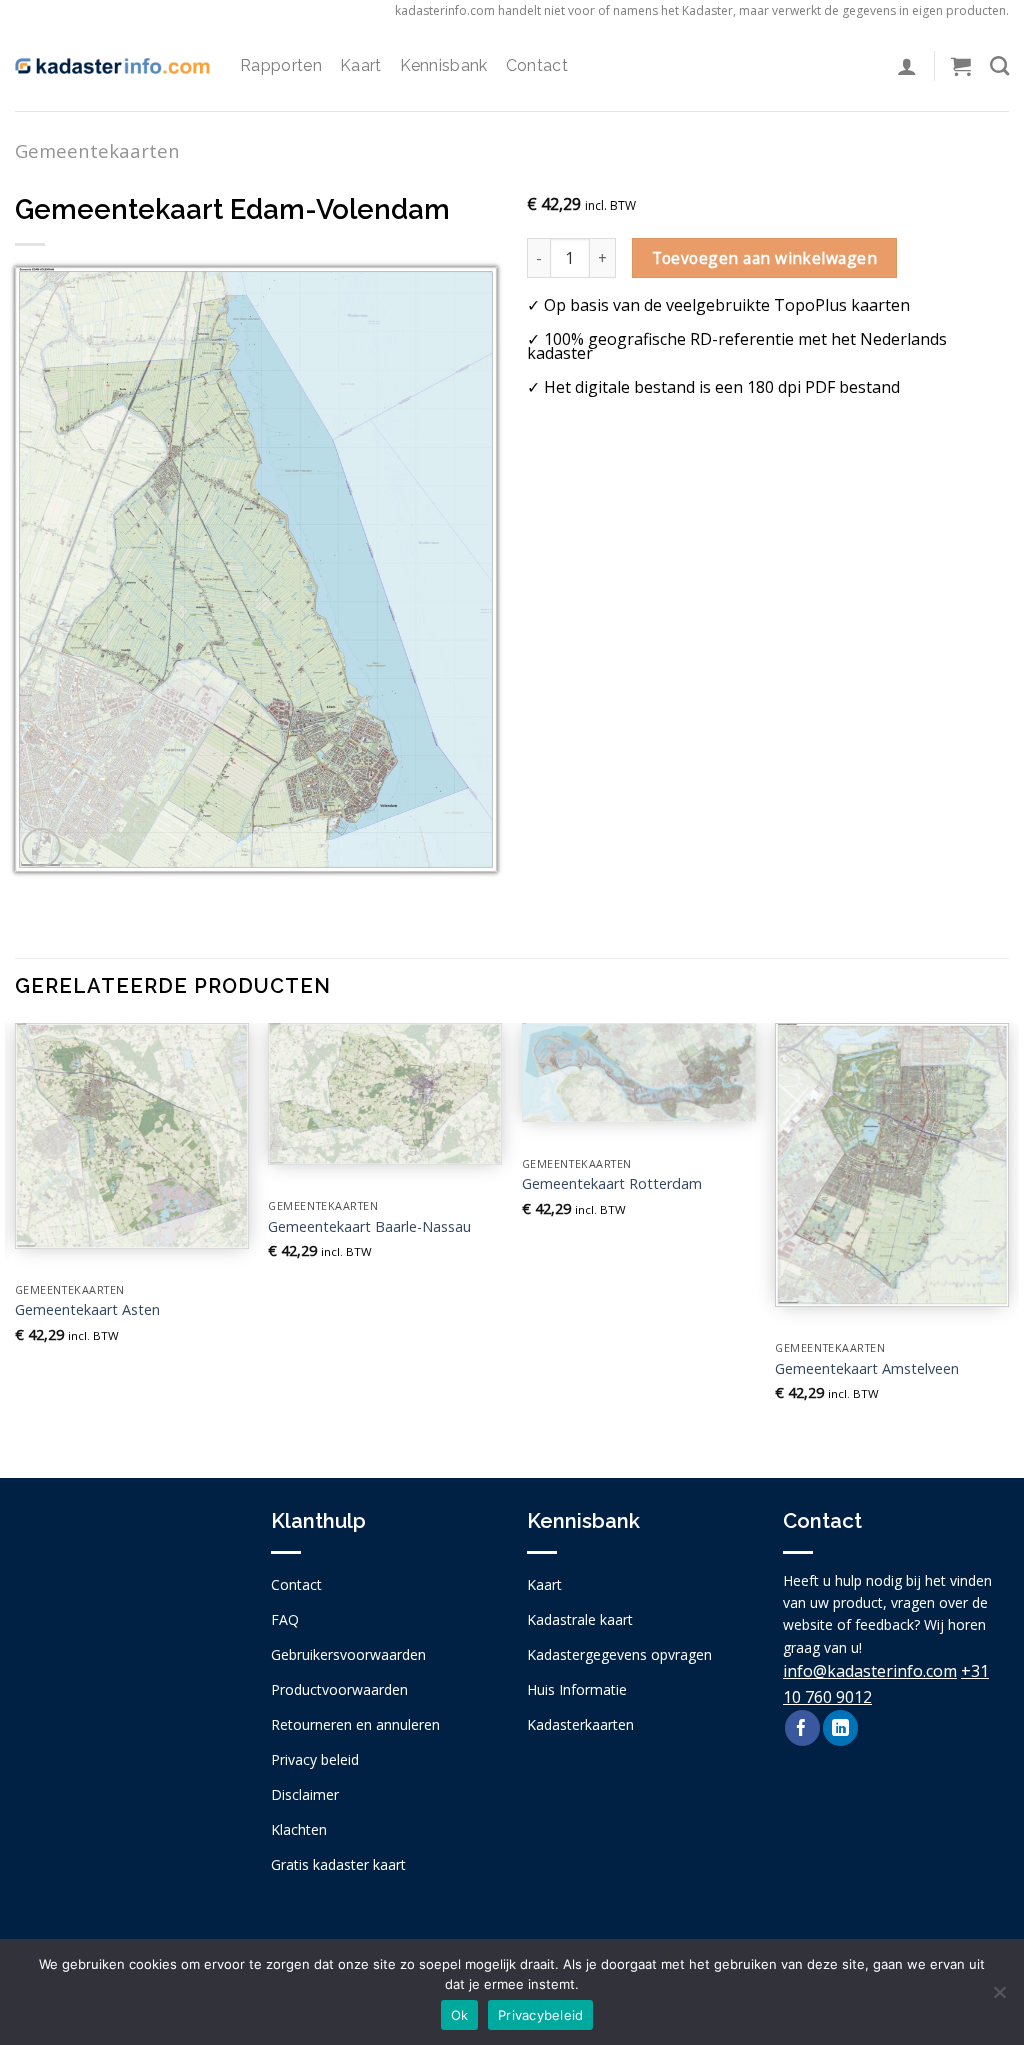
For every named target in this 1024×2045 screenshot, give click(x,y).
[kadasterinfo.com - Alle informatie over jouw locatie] (112, 66)
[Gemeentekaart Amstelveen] (892, 1165)
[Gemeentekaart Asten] (132, 1135)
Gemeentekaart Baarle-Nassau (369, 1227)
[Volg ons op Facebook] (802, 1728)
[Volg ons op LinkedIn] (840, 1728)
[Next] (1008, 1233)
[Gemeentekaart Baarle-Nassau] (385, 1094)
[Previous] (16, 1233)
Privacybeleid (540, 2015)
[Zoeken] (999, 65)
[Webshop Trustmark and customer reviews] (128, 1675)
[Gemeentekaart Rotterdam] (639, 1072)
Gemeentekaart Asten (87, 1310)
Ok (460, 2015)
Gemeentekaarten (97, 150)
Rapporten (281, 65)
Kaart (361, 65)
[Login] (907, 66)
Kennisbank (444, 65)
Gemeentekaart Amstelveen (867, 1369)
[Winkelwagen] (961, 66)
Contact (537, 65)
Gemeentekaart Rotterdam (612, 1184)
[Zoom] (41, 847)
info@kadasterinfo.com (870, 1671)
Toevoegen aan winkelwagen (765, 258)
